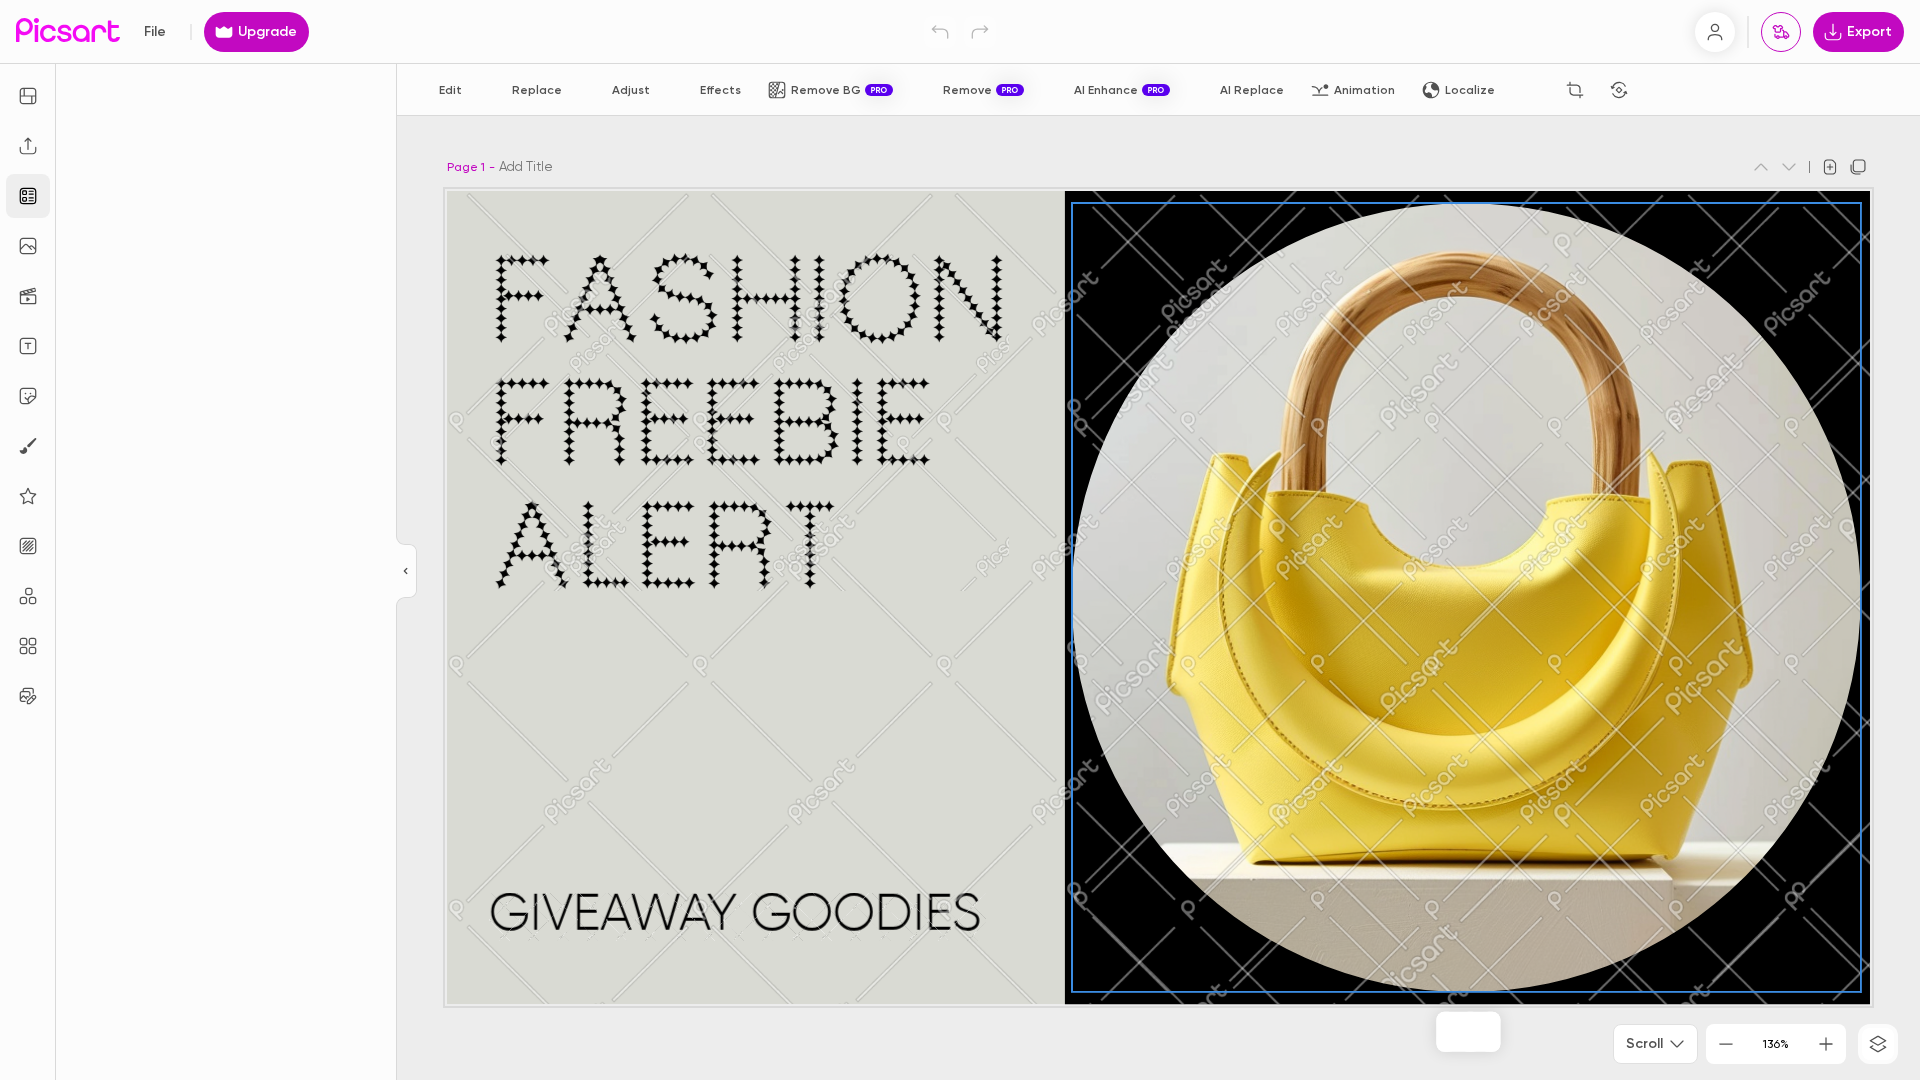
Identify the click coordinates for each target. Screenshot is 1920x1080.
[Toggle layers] (1878, 1044)
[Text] (28, 346)
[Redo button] (980, 32)
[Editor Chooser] (406, 572)
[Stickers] (28, 396)
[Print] (1781, 32)
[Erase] (1531, 90)
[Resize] (28, 96)
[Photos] (28, 246)
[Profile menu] (1715, 32)
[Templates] (28, 196)
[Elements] (28, 496)
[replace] (1426, 1032)
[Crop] (1575, 90)
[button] (960, 540)
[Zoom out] (1726, 1044)
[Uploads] (28, 146)
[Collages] (28, 646)
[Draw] (28, 446)
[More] (1510, 1032)
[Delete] (1663, 90)
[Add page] (1830, 167)
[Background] (28, 546)
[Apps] (28, 596)
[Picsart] (68, 31)
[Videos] (28, 296)
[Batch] (28, 696)
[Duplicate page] (1858, 167)
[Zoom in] (1826, 1044)
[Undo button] (940, 32)
